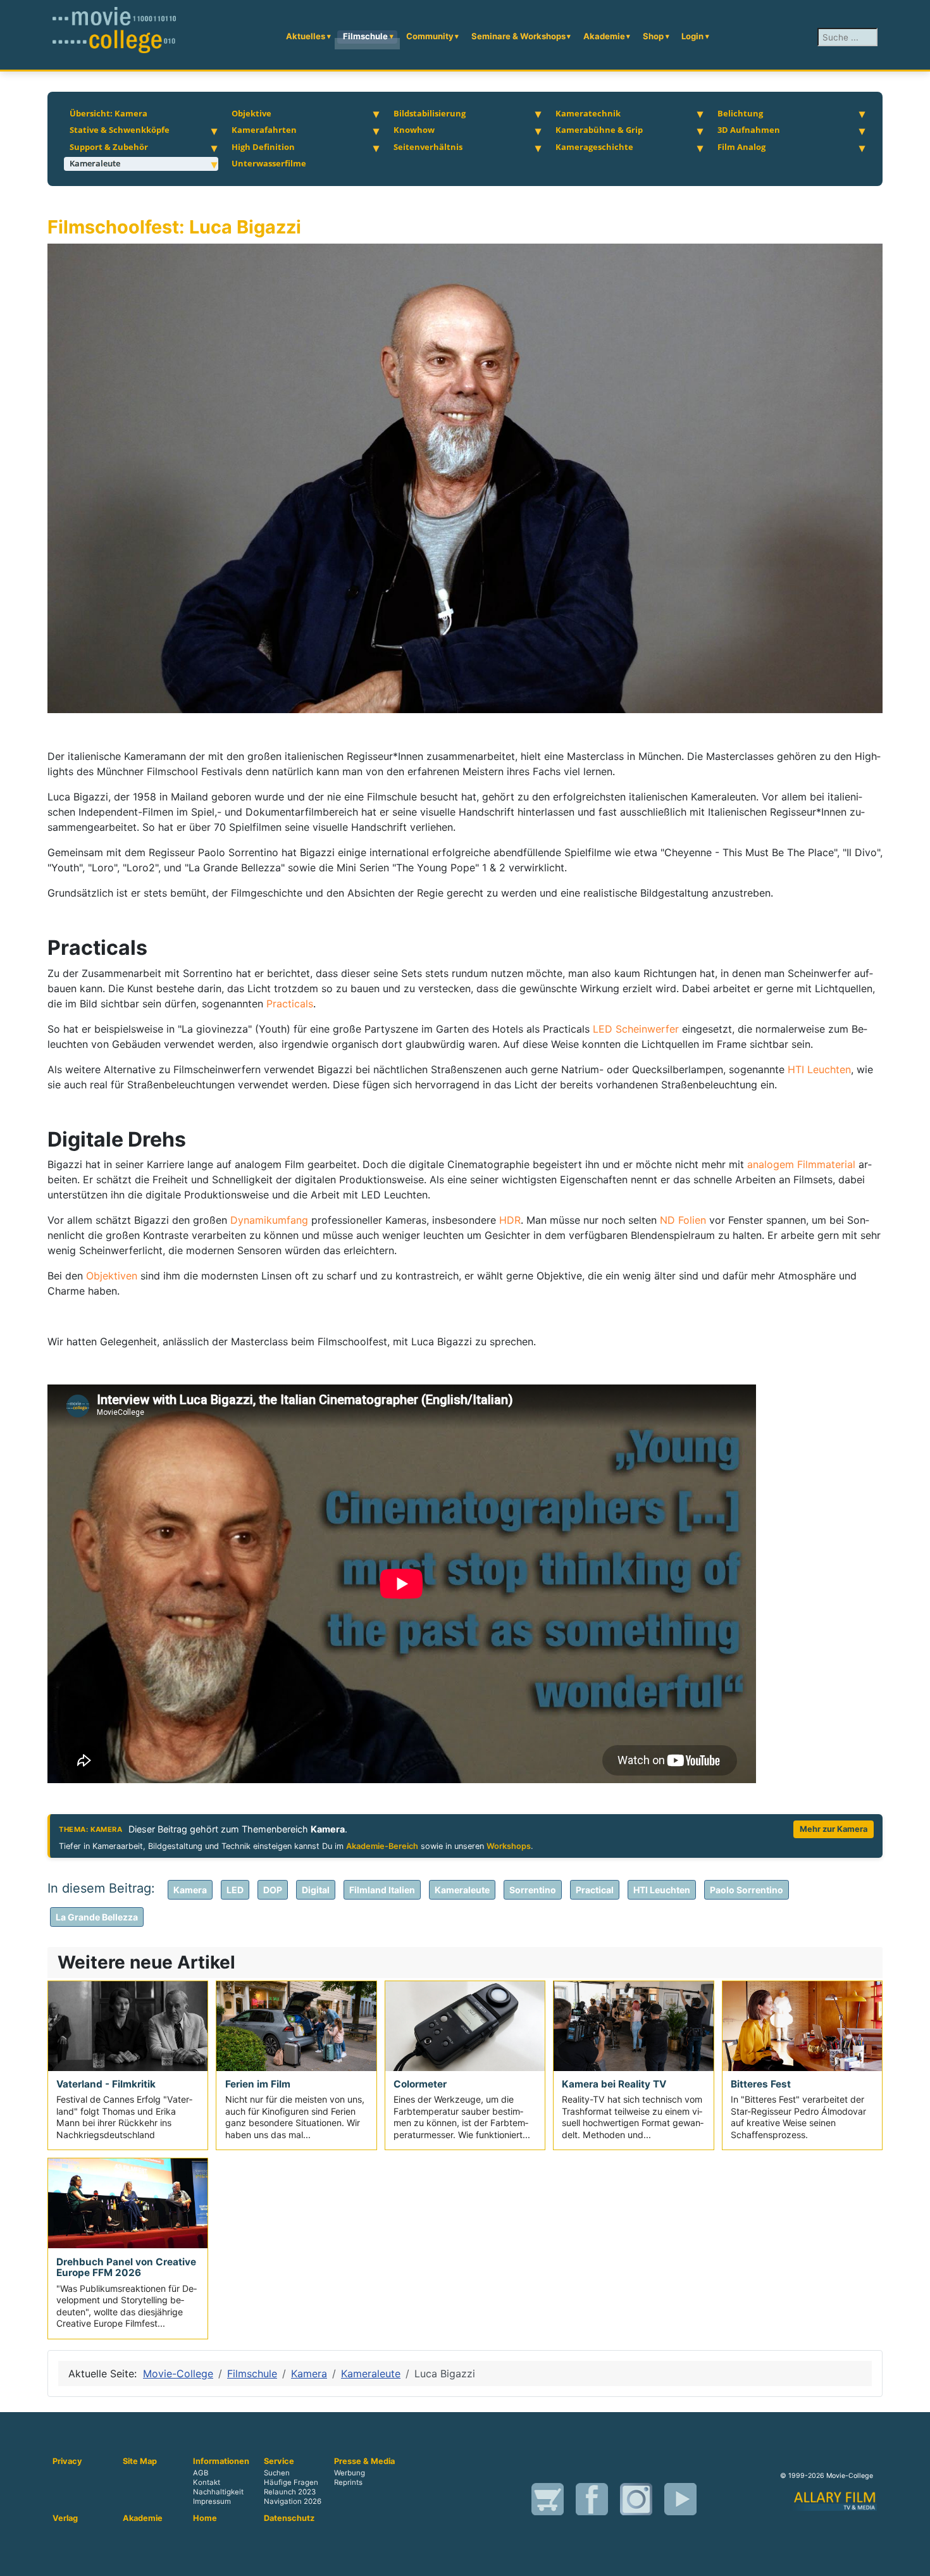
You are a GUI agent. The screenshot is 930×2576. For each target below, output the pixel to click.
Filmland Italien (382, 1890)
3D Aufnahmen (749, 130)
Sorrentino (533, 1890)
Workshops (509, 1846)
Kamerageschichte (594, 147)
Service (279, 2461)
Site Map (140, 2461)
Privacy (67, 2461)
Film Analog (741, 147)
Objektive (251, 113)
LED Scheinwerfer (636, 1029)
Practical (595, 1890)
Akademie (604, 36)
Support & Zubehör (109, 147)
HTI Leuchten (819, 1069)
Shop (653, 36)
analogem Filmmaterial (801, 1164)
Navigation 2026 (293, 2501)
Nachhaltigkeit (218, 2492)
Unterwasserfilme (269, 163)
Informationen (221, 2461)
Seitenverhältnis (428, 147)
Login (692, 36)
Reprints (348, 2482)
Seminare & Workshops (518, 36)
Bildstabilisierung (430, 113)
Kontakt (207, 2482)
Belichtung (740, 113)
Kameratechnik (588, 113)
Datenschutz (289, 2518)
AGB (201, 2473)
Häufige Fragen (291, 2482)
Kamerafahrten (264, 130)
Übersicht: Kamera (108, 113)
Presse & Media (364, 2461)
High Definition (263, 147)
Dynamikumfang (271, 1220)
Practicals (290, 1004)
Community (430, 36)
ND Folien (683, 1220)
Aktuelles (306, 36)
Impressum (212, 2501)
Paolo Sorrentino (747, 1890)
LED (235, 1890)
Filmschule (365, 36)
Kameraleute (95, 163)
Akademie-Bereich (382, 1846)
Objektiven (113, 1276)
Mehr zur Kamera (834, 1829)
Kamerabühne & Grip (599, 130)
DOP (273, 1890)
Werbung (350, 2473)
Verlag (65, 2518)
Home (205, 2518)
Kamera (190, 1890)
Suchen (277, 2473)
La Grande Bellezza (97, 1917)
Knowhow (414, 130)
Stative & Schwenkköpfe (120, 130)
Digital (316, 1890)
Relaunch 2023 (290, 2492)
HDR (510, 1220)
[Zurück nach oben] (908, 2553)
